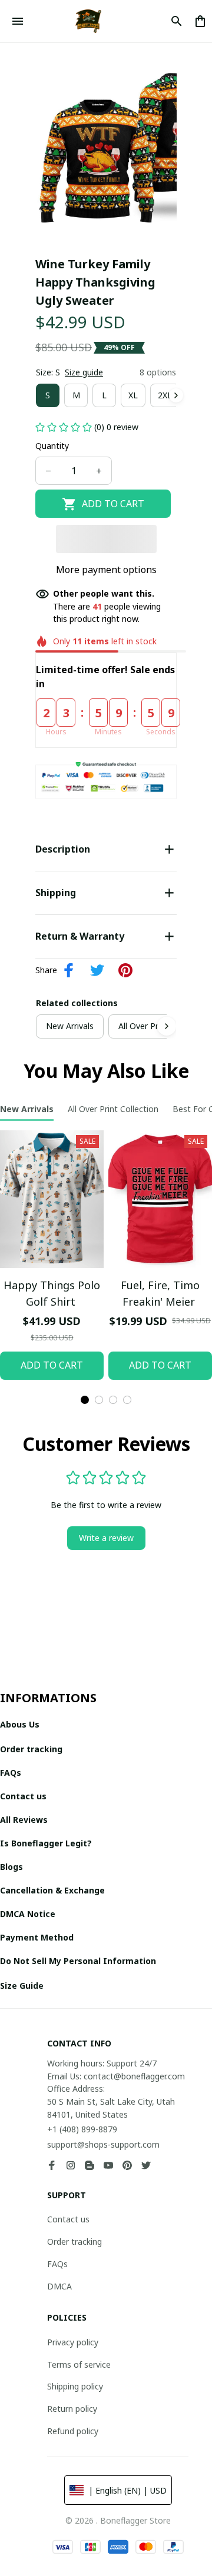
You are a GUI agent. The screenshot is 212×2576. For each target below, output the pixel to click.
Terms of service (79, 2364)
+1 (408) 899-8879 (82, 2129)
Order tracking (74, 2241)
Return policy (72, 2409)
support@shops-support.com (103, 2144)
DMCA (59, 2286)
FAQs (57, 2264)
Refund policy (73, 2431)
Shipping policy (75, 2386)
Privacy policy (73, 2342)
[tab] (85, 1400)
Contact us (68, 2219)
